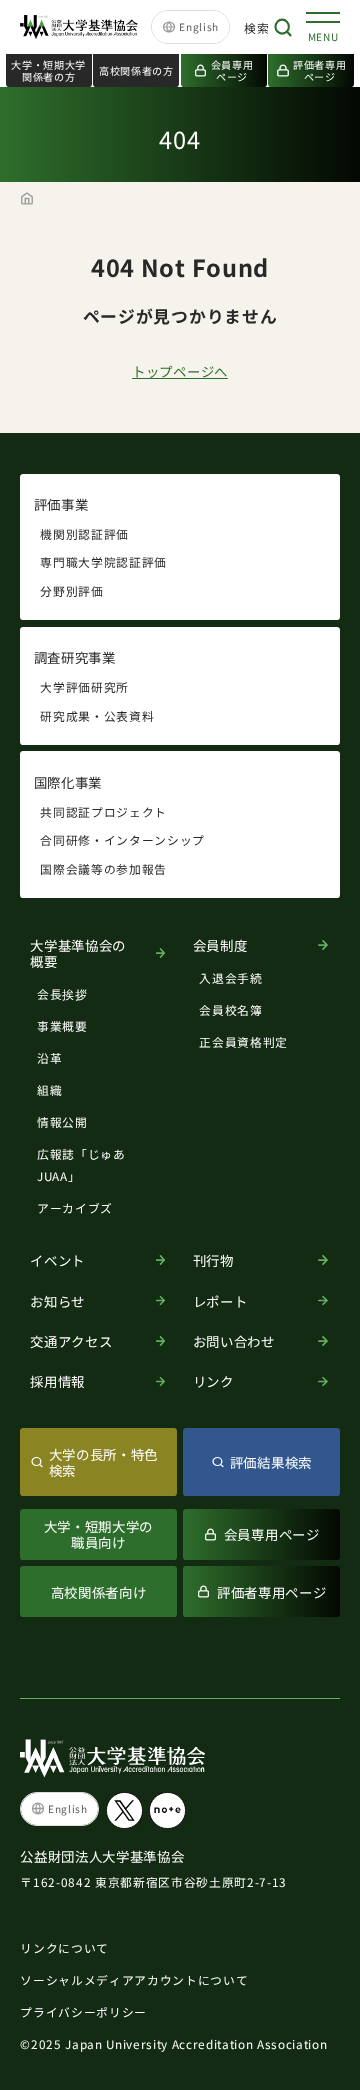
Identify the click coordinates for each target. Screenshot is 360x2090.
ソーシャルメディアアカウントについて (134, 1979)
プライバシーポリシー (83, 2011)
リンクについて (64, 1947)
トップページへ (180, 371)
